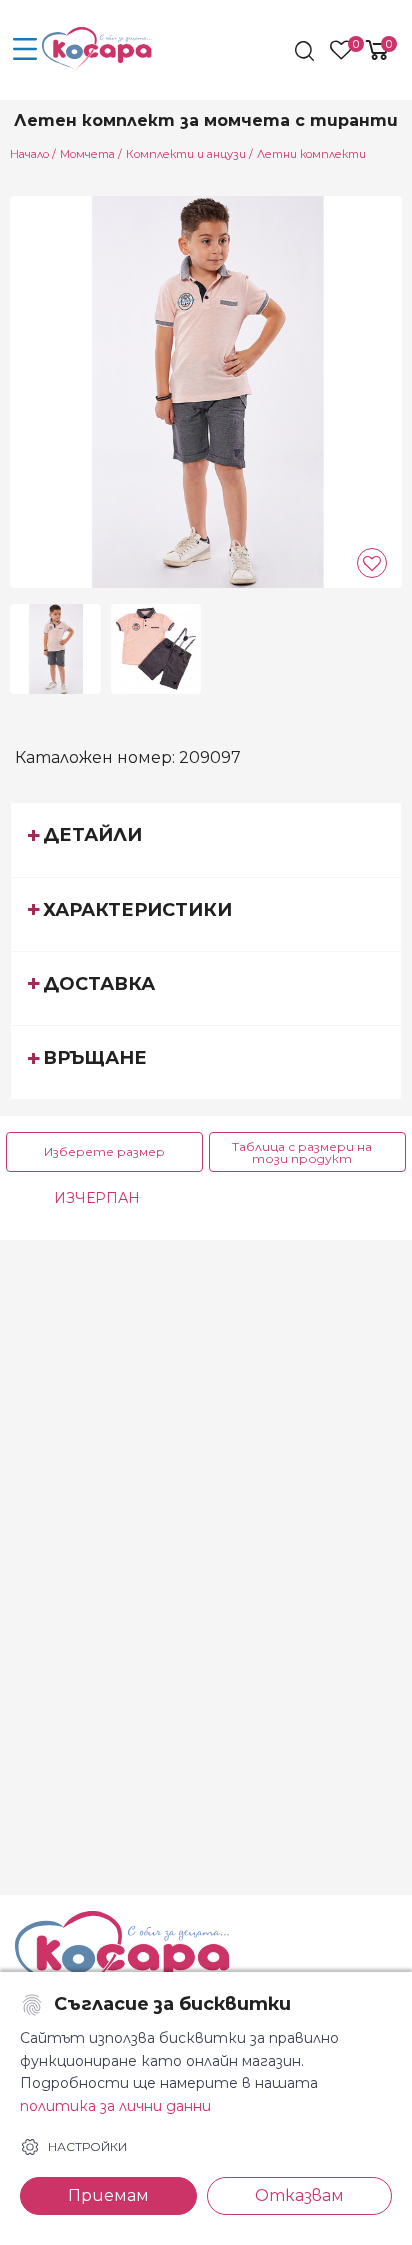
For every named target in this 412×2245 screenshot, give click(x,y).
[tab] (206, 839)
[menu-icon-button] (25, 50)
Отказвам (299, 2195)
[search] (306, 51)
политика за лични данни (115, 2106)
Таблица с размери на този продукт (302, 1152)
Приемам (108, 2195)
